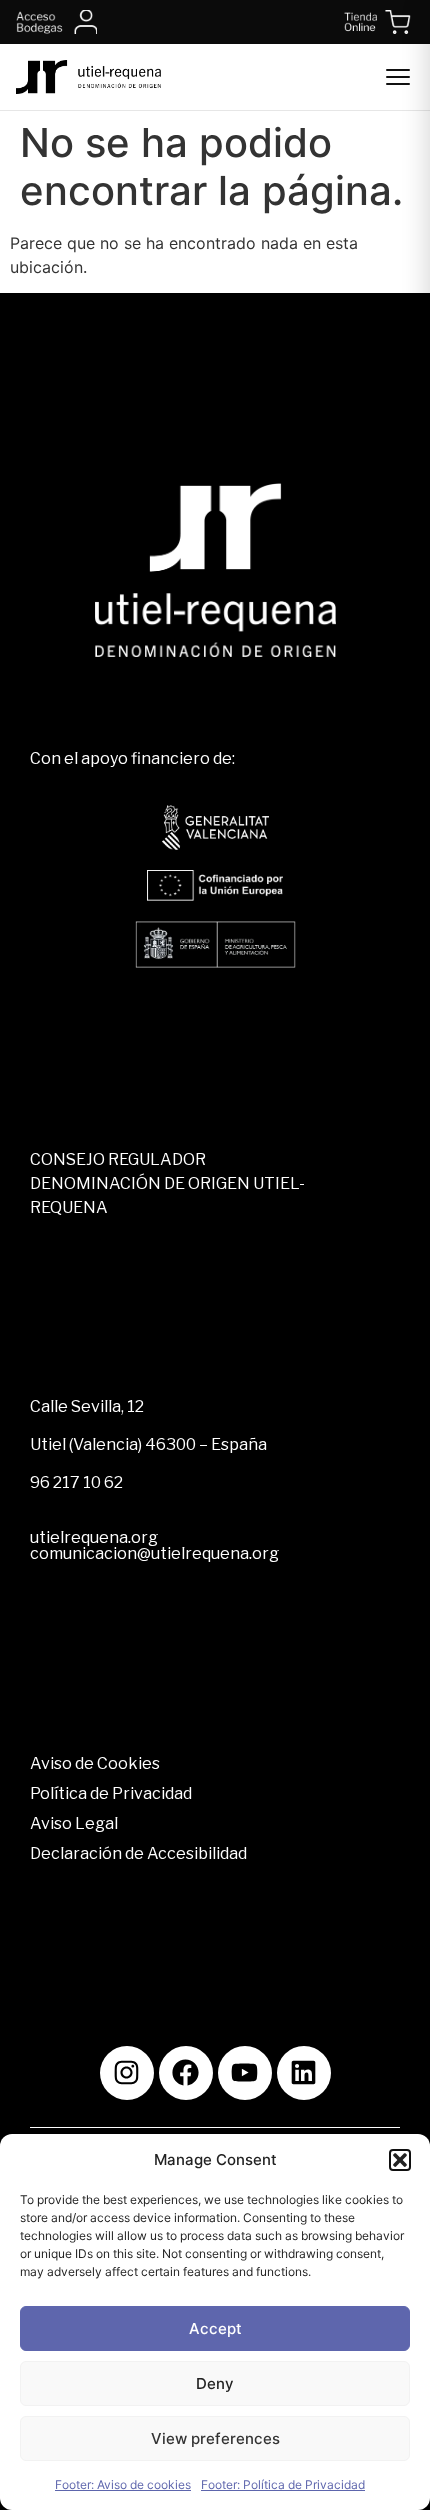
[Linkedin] (304, 2073)
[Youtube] (245, 2073)
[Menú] (398, 77)
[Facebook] (186, 2073)
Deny (215, 2383)
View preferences (215, 2438)
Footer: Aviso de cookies (123, 2484)
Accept (215, 2328)
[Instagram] (127, 2073)
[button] (400, 2160)
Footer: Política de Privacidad (283, 2484)
